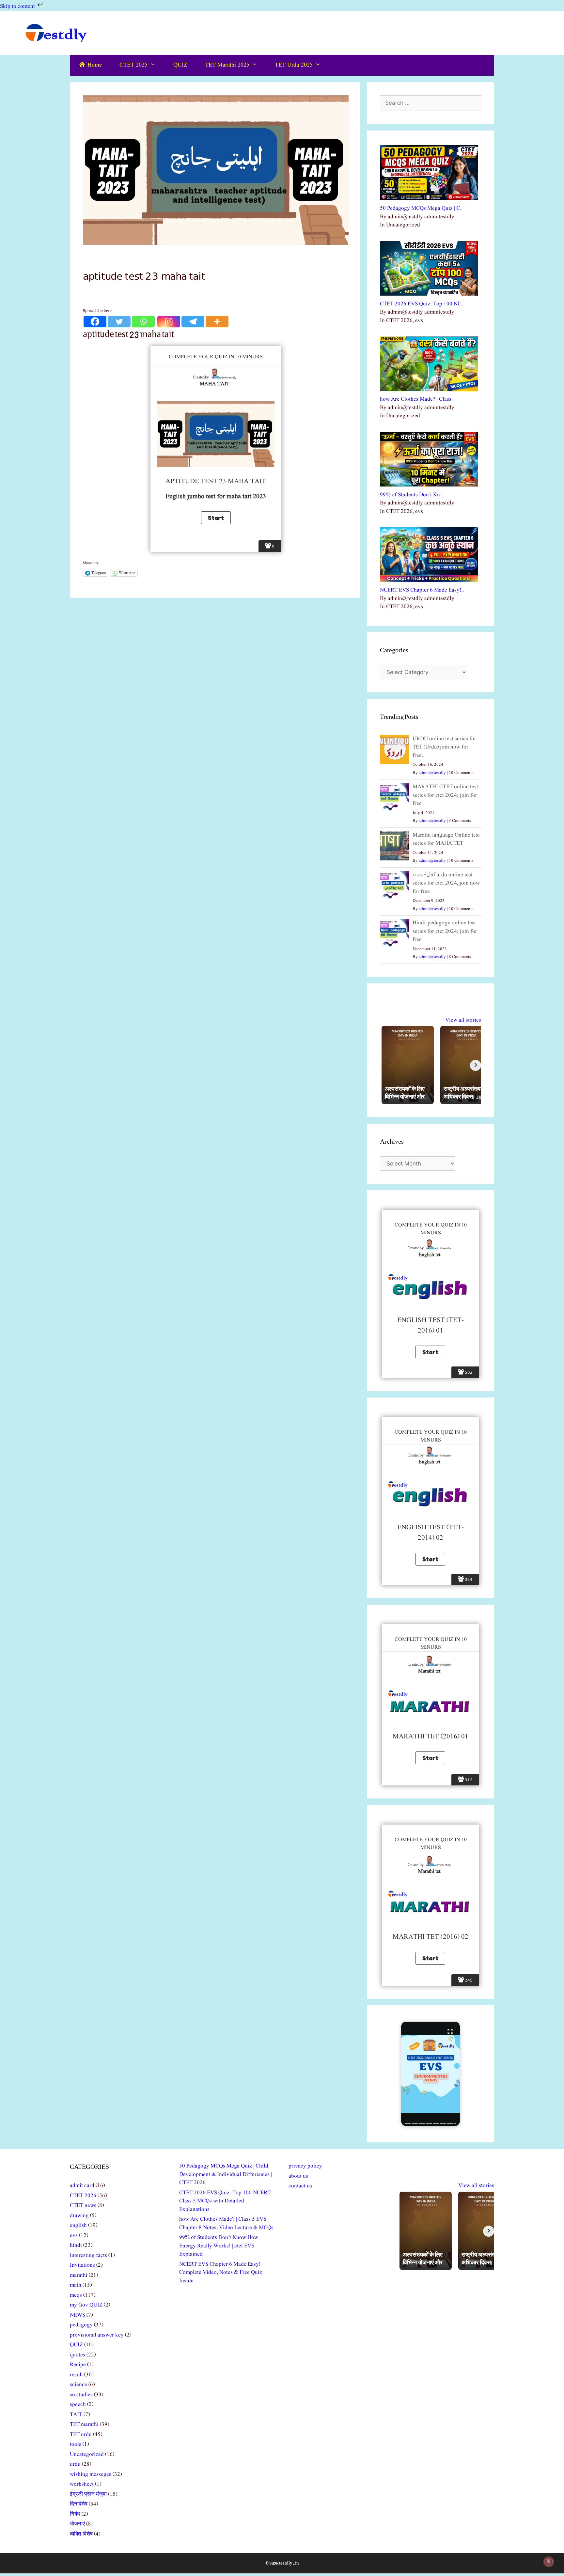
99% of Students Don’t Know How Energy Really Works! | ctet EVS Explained (219, 2246)
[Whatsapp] (143, 322)
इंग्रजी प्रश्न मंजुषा (88, 2494)
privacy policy (305, 2166)
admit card (82, 2186)
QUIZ (180, 65)
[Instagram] (169, 322)
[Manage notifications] (549, 2562)
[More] (217, 322)
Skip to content (18, 6)
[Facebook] (95, 322)
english (78, 2225)
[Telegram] (193, 322)
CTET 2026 (83, 2196)
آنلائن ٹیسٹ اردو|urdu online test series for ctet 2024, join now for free (446, 883)
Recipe (78, 2365)
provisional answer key (97, 2335)
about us (298, 2176)
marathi (79, 2275)
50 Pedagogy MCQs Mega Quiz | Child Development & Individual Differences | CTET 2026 (226, 2174)
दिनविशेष (79, 2504)
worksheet (82, 2484)
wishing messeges (91, 2474)
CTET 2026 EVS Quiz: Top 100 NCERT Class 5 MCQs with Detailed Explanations (225, 2201)
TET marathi (84, 2424)
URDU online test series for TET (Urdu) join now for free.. (444, 747)
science (78, 2385)
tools (76, 2444)
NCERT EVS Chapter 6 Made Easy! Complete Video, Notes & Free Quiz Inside (221, 2273)
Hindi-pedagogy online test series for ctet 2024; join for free (445, 931)
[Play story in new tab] (431, 2074)
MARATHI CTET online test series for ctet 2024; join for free (445, 795)
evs (74, 2236)
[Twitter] (119, 322)
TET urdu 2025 (294, 65)
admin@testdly (432, 773)
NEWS (78, 2315)
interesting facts (88, 2255)
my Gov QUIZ (86, 2305)
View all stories (463, 1020)
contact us (300, 2186)
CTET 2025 (133, 65)
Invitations (82, 2265)
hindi (76, 2245)
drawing (79, 2216)
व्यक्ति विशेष (81, 2534)
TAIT (76, 2415)
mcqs (76, 2295)
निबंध (75, 2514)
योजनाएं (77, 2524)
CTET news (83, 2206)
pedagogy (81, 2325)
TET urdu (81, 2435)
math (76, 2285)
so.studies (81, 2395)
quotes (78, 2355)
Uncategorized (87, 2454)
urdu (75, 2464)
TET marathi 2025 (227, 65)
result (76, 2375)
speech (78, 2405)
